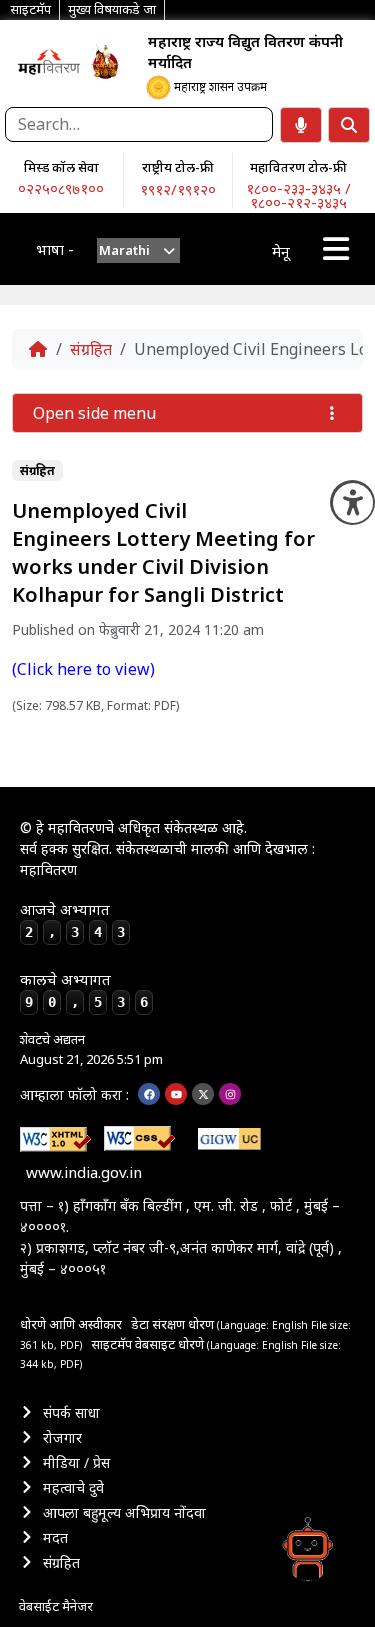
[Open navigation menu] (336, 249)
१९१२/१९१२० (178, 189)
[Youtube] (176, 1094)
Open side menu (94, 413)
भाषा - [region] (55, 249)
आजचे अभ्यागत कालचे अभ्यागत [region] (84, 955)
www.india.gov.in (84, 1172)
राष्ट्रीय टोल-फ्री (178, 167)
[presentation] (138, 250)
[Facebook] (149, 1094)
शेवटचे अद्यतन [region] (91, 1049)
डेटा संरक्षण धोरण (174, 1324)
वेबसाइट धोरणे (171, 1344)
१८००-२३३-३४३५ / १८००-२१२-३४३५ (298, 195)
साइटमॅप (111, 1344)
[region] (49, 61)
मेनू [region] (281, 251)
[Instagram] (230, 1094)
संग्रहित (91, 349)
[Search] (349, 125)
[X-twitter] (203, 1094)
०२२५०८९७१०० (61, 188)
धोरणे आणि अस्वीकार (71, 1324)
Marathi (124, 250)
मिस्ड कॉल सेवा (61, 167)
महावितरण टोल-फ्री (298, 167)
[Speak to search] (301, 125)
